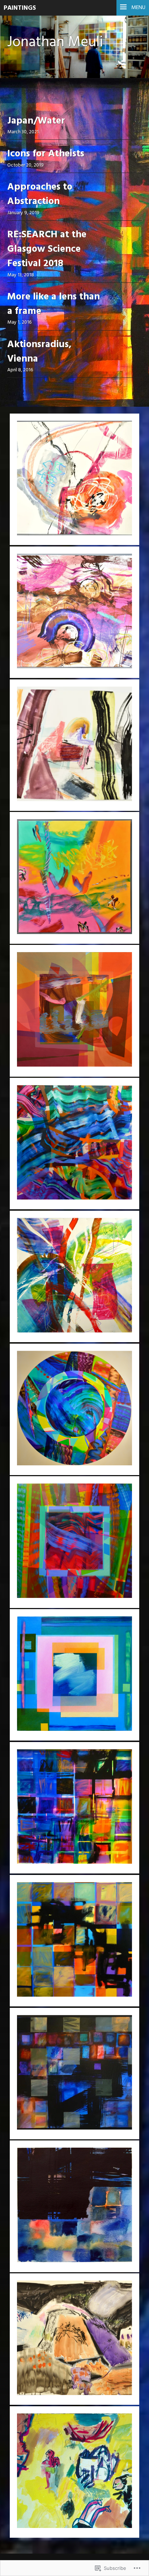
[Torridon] (74, 745)
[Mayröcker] (74, 1808)
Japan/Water (36, 121)
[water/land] (74, 612)
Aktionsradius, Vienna (39, 352)
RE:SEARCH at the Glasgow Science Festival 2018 (47, 250)
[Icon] (74, 1011)
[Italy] (74, 2472)
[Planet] (74, 479)
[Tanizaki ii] (74, 2074)
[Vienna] (74, 1675)
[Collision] (74, 1276)
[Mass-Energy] (74, 1409)
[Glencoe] (74, 2339)
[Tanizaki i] (74, 2206)
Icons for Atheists (46, 154)
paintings (20, 8)
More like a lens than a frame (54, 304)
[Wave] (74, 1144)
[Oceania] (74, 1941)
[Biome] (74, 878)
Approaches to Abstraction (40, 195)
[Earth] (74, 1542)
